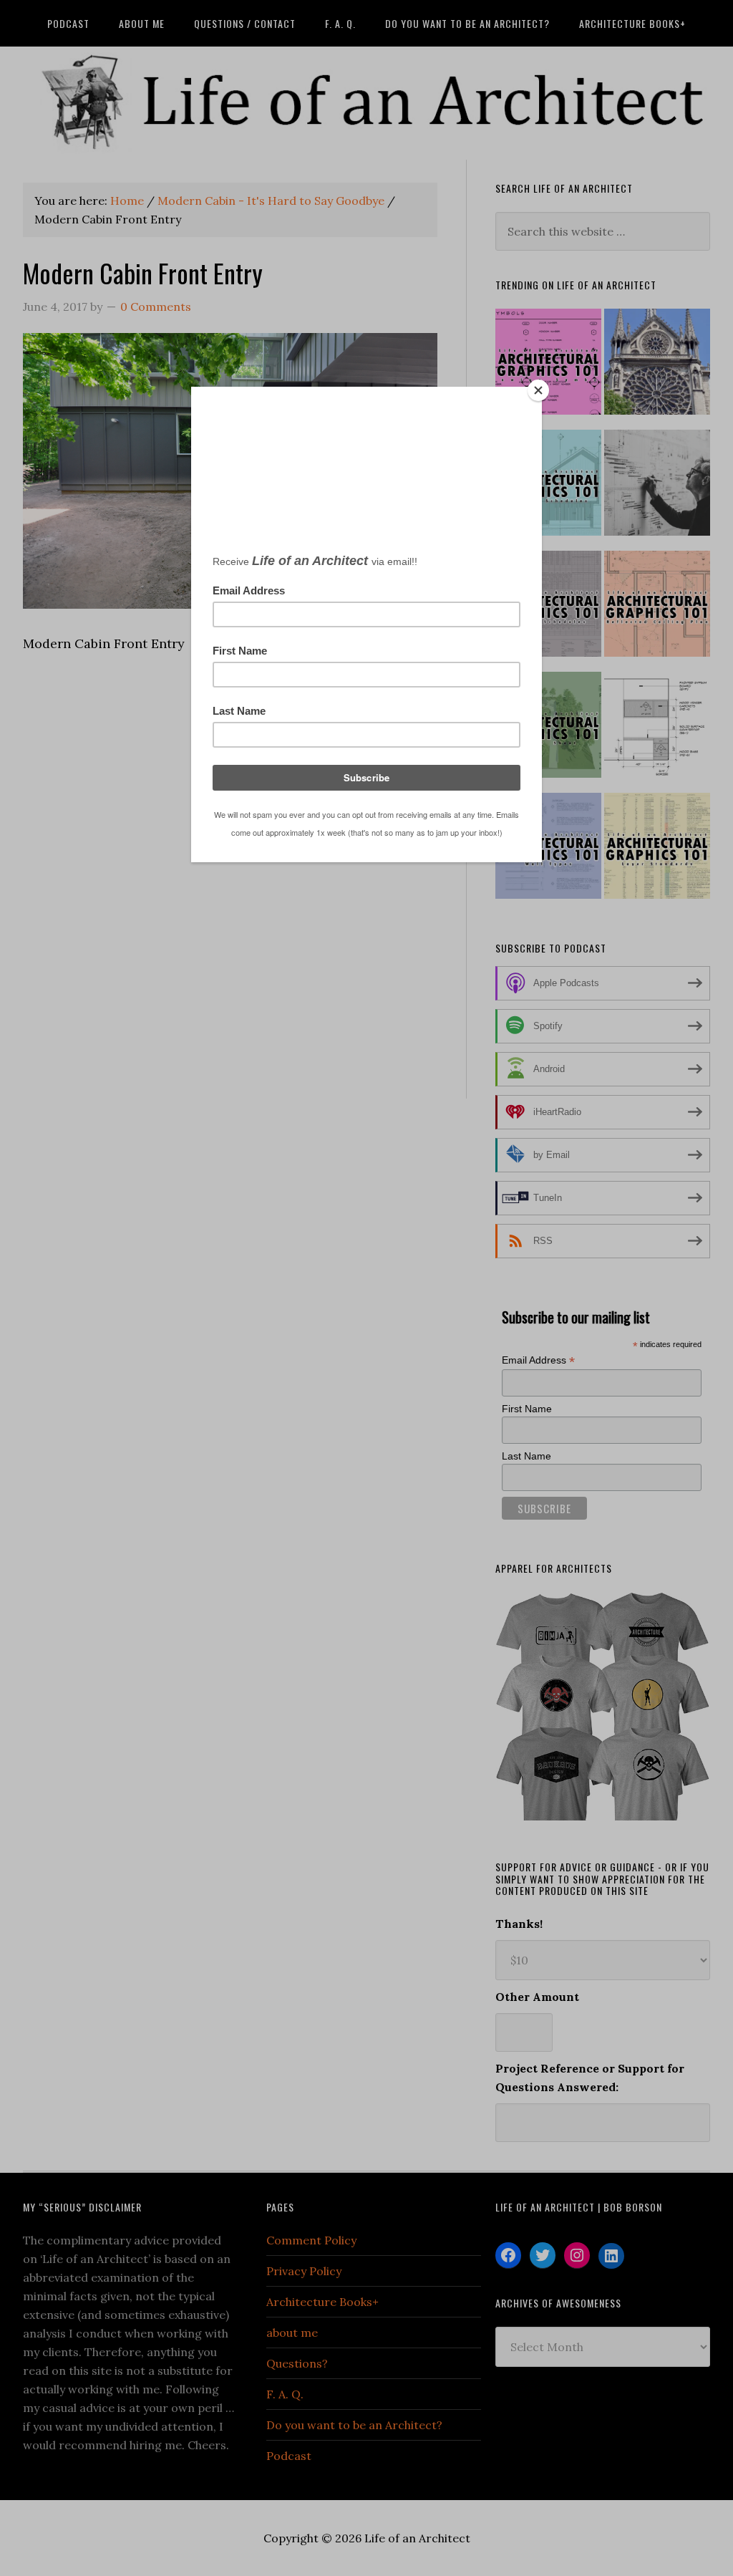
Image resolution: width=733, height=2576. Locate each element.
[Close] (538, 390)
